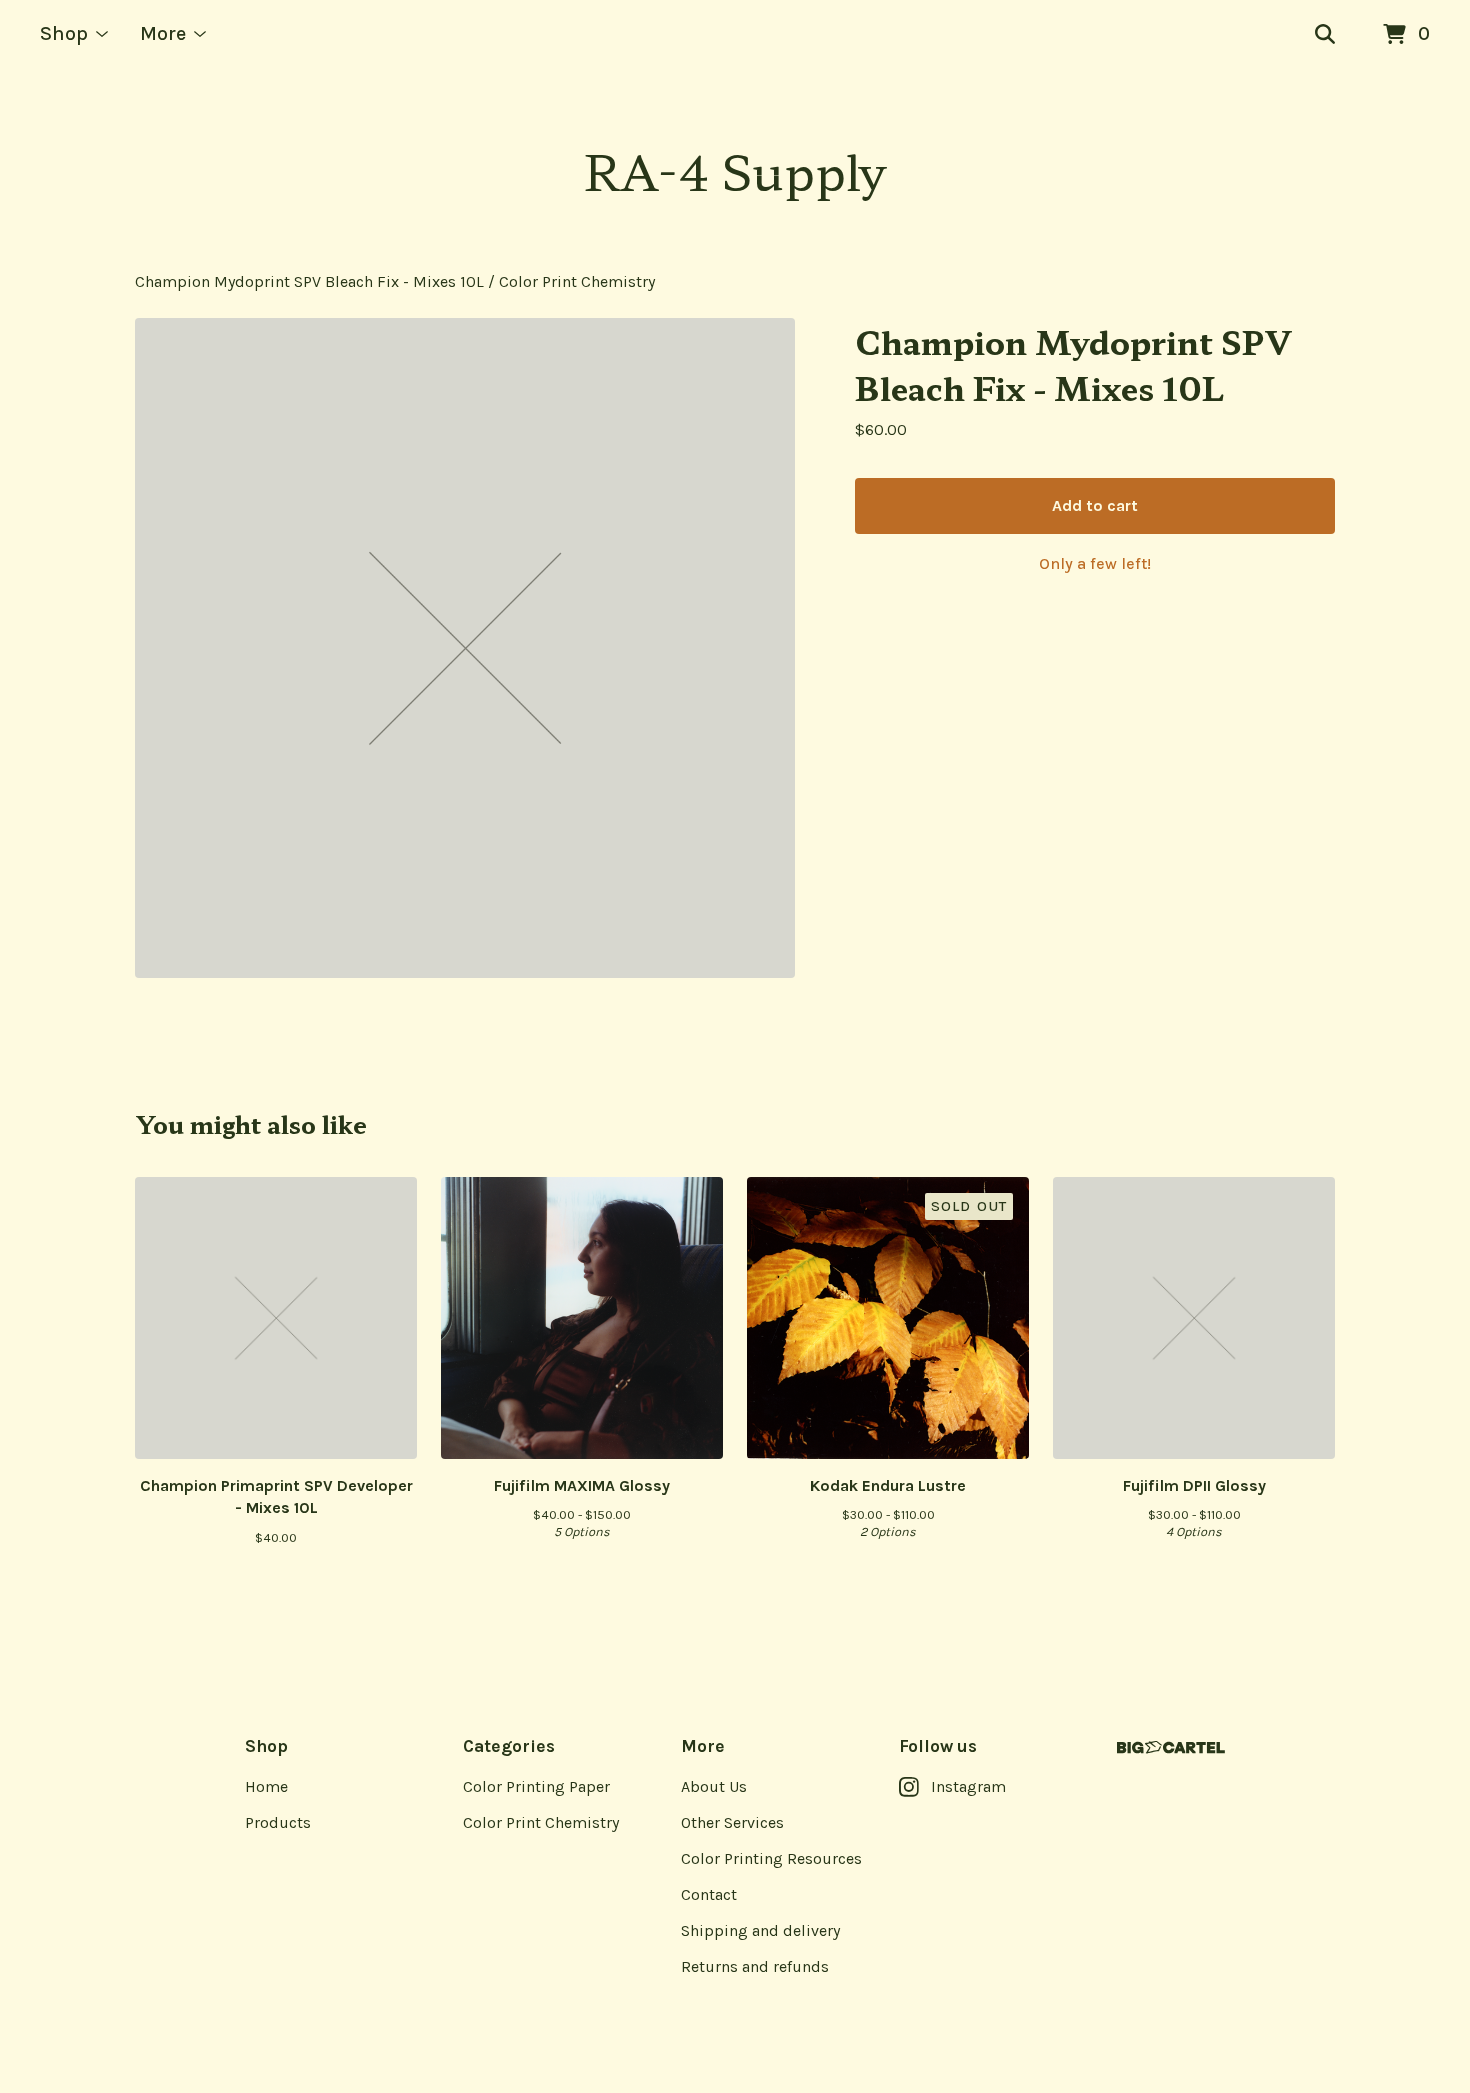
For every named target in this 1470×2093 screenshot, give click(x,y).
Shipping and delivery (760, 1930)
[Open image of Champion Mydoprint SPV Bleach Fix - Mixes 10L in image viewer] (465, 648)
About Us (714, 1786)
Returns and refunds (755, 1966)
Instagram (968, 1786)
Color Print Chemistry (577, 281)
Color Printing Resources (771, 1858)
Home (266, 1786)
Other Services (732, 1822)
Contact (709, 1894)
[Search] (1325, 35)
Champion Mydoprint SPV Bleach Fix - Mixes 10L (309, 281)
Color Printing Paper (536, 1786)
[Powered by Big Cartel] (1171, 1747)
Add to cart (1095, 505)
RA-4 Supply (735, 170)
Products (278, 1822)
